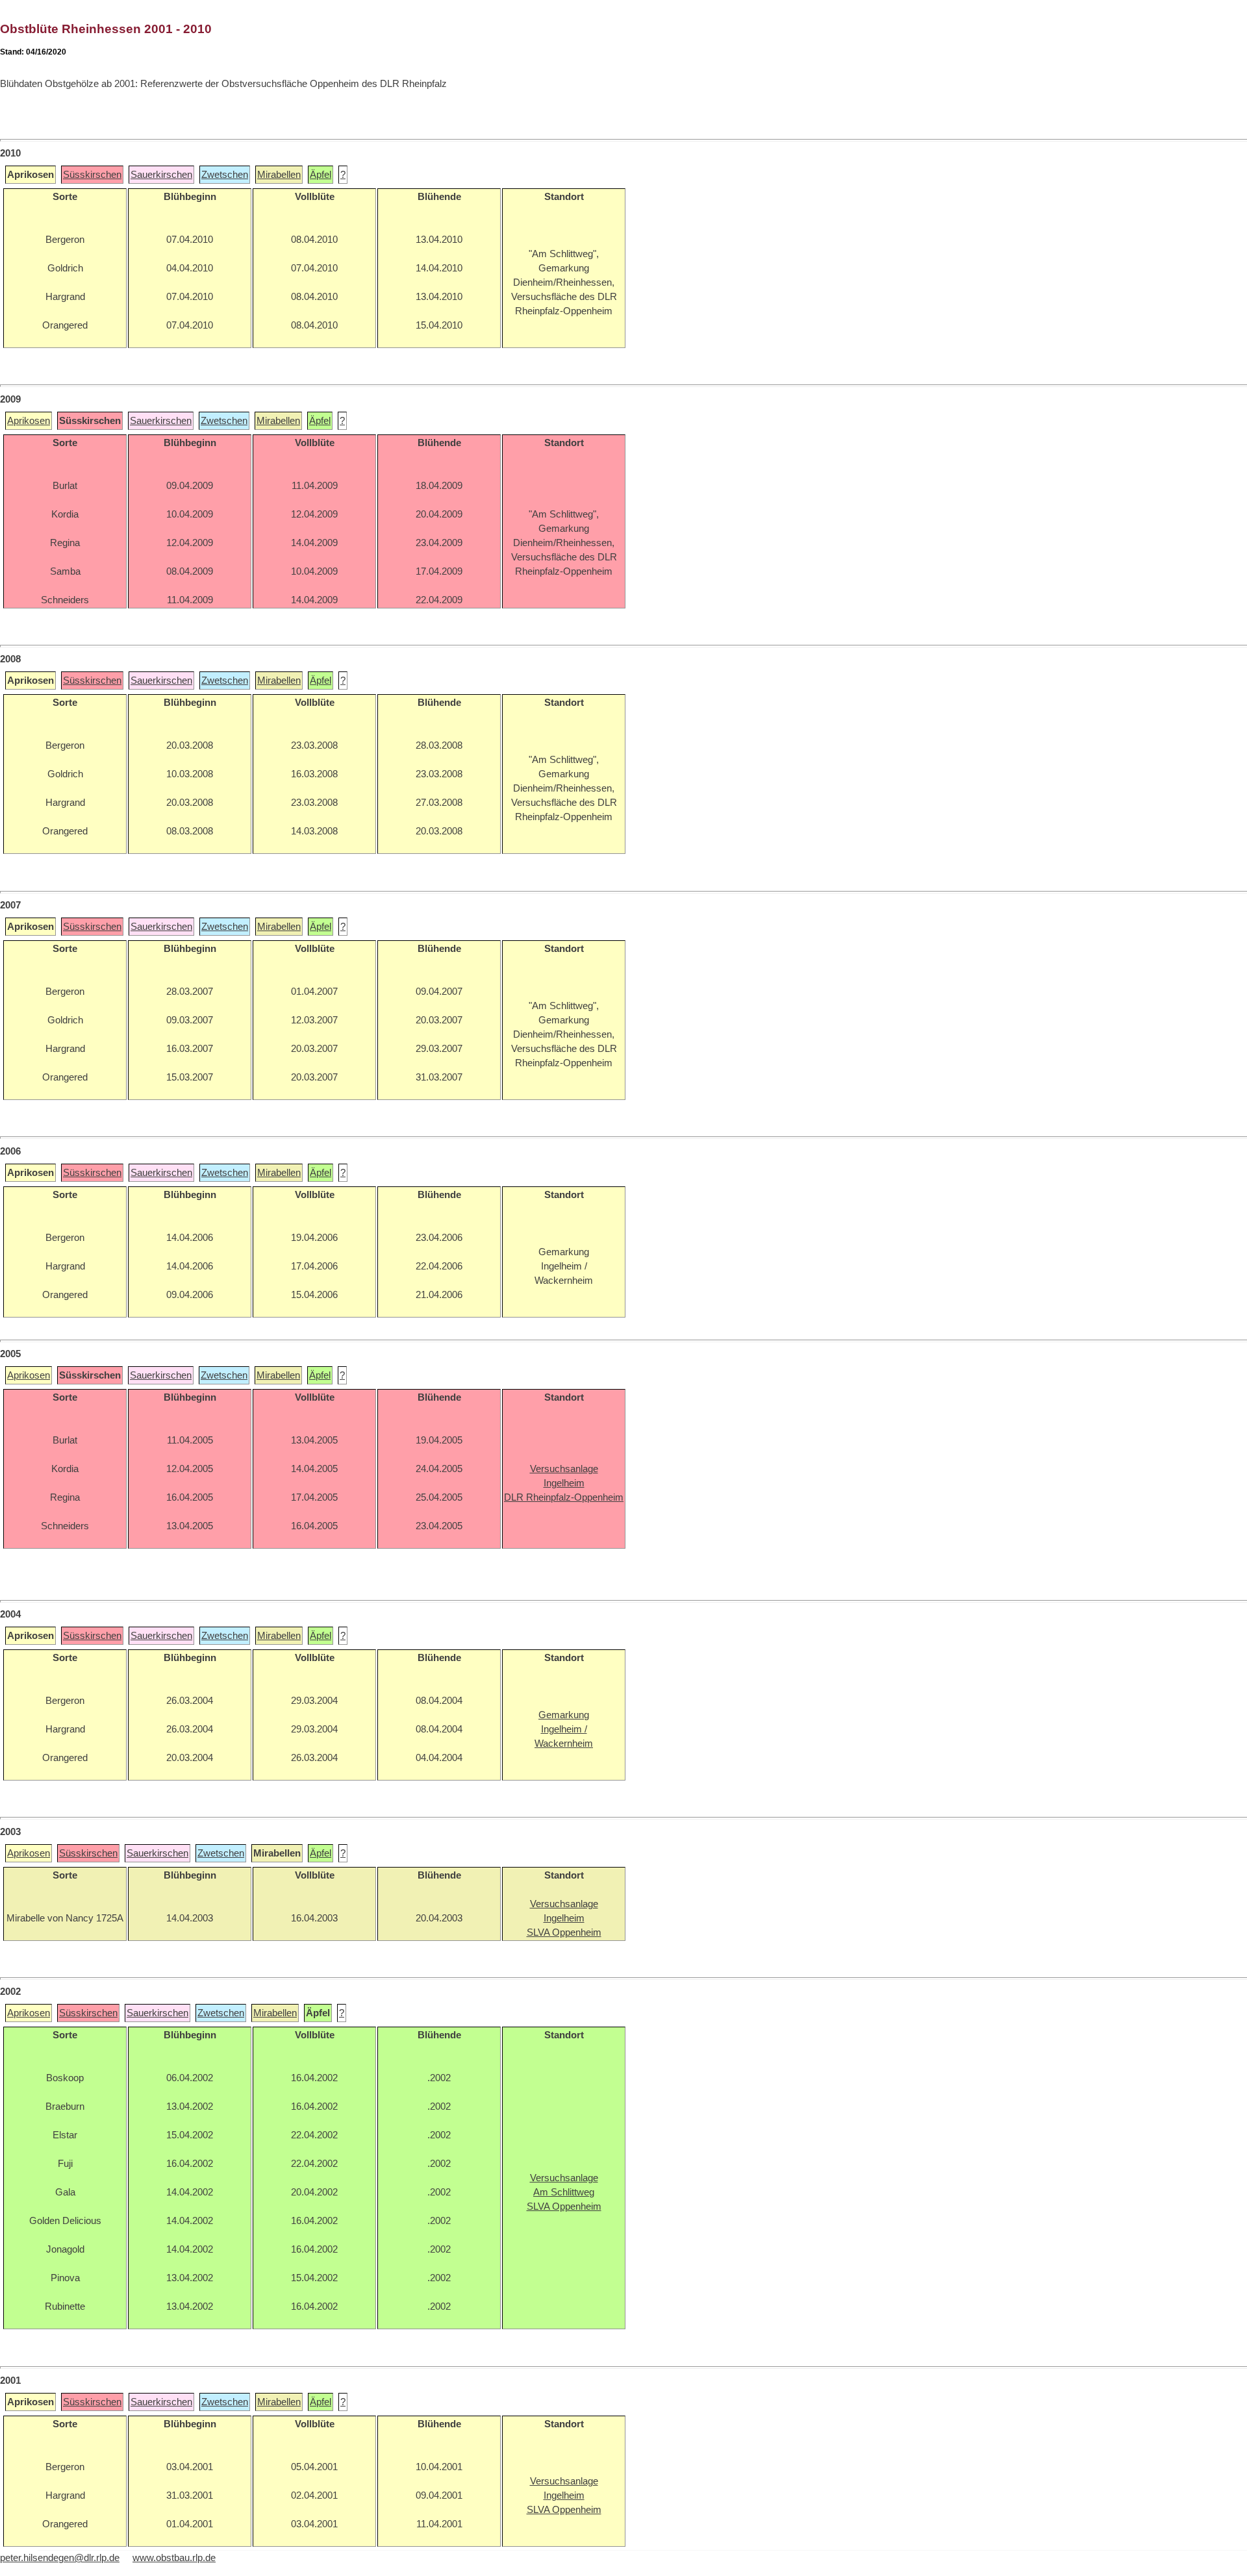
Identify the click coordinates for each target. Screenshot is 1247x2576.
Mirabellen (279, 175)
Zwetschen (225, 175)
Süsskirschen (92, 175)
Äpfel (321, 175)
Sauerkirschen (161, 175)
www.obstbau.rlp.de (174, 2558)
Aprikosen (29, 421)
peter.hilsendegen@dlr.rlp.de (60, 2558)
